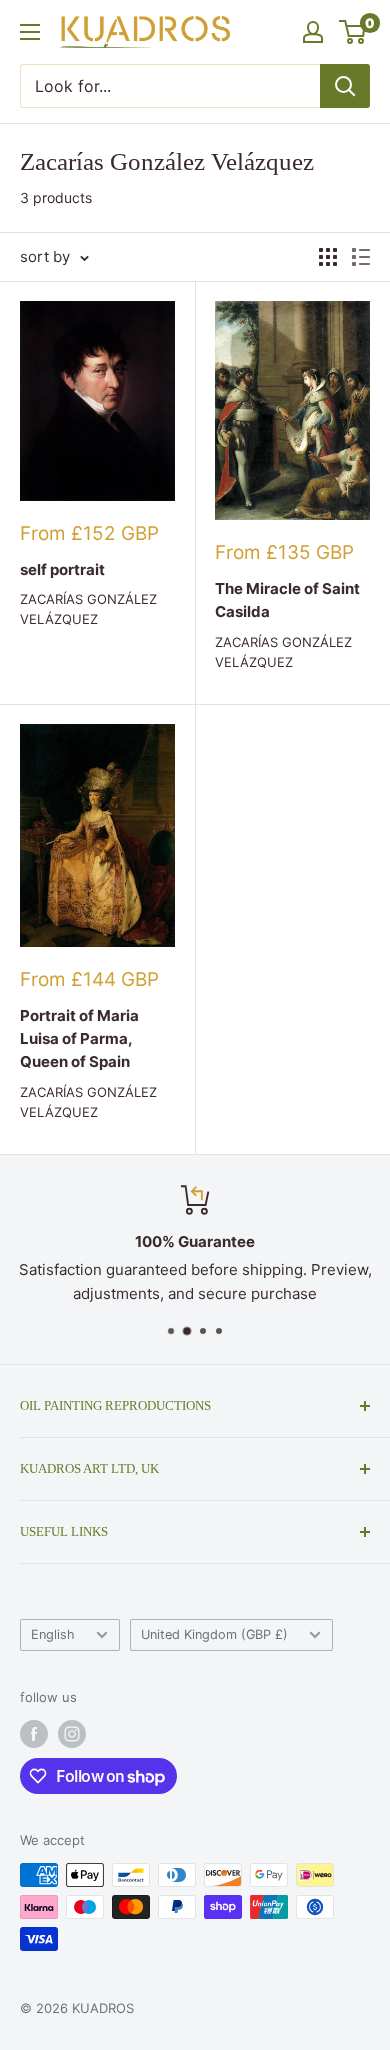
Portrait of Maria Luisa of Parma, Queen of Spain (79, 1039)
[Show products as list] (361, 257)
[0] (353, 32)
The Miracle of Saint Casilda (287, 600)
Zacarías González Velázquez (88, 609)
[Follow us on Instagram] (72, 1734)
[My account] (313, 32)
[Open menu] (30, 32)
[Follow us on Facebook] (34, 1734)
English (53, 1634)
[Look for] (345, 86)
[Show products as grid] (328, 257)
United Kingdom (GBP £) (214, 1634)
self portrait (62, 569)
